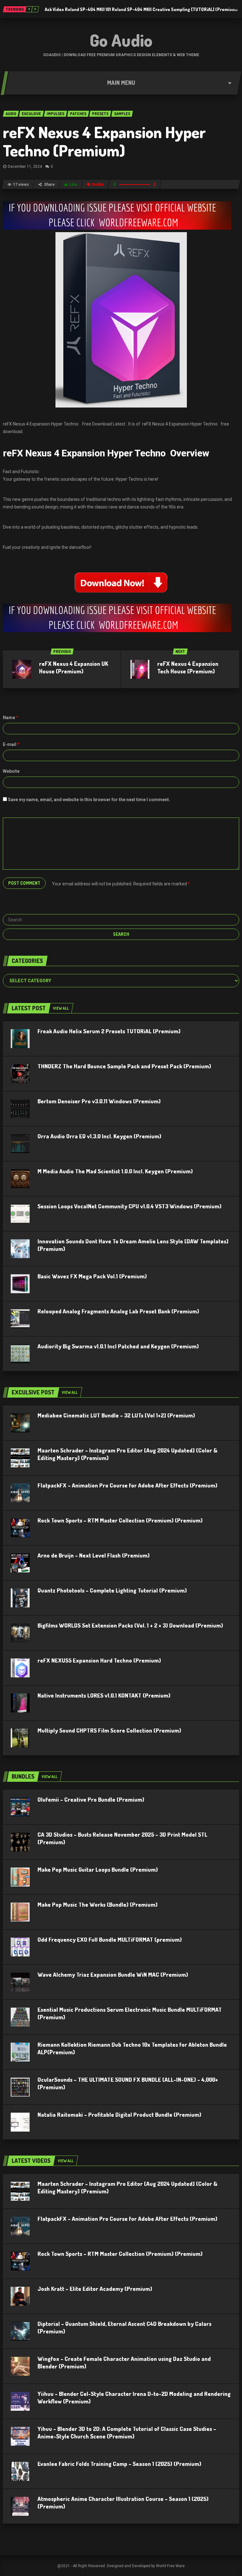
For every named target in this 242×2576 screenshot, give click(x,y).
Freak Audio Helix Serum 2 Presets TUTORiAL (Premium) (109, 1031)
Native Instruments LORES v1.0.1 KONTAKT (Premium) (104, 1695)
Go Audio (121, 40)
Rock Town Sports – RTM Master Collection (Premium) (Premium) (120, 1520)
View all (61, 1008)
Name (11, 718)
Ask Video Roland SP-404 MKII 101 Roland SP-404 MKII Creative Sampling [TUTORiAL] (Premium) (141, 9)
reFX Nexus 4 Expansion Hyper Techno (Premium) (104, 141)
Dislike (98, 185)
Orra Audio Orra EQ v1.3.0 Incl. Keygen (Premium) (99, 1136)
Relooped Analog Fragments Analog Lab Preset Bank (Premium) (118, 1311)
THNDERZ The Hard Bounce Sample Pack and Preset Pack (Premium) (124, 1066)
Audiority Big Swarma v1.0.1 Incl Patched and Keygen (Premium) (118, 1346)
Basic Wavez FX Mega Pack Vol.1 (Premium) (92, 1276)
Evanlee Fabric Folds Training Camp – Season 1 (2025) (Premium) (119, 2464)
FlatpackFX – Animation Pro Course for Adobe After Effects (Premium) (127, 1485)
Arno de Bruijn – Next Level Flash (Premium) (94, 1555)
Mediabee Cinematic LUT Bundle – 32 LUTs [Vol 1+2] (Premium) (116, 1415)
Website (11, 771)
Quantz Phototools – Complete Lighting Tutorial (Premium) (112, 1590)
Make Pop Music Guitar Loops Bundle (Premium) (98, 1869)
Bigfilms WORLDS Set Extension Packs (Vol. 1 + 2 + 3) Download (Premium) (130, 1625)
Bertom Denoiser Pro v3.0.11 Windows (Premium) (99, 1101)
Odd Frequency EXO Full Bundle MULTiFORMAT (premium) (110, 1939)
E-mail (11, 744)
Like (73, 185)
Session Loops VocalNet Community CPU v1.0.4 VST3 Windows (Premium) (130, 1206)
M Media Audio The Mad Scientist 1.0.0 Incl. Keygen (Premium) (115, 1171)
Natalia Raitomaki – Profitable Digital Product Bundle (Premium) (119, 2115)
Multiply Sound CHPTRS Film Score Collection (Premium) (109, 1730)
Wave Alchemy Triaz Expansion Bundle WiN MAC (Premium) (113, 1975)
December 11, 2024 (25, 167)
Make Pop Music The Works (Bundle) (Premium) (98, 1904)
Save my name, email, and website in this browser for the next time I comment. (89, 800)
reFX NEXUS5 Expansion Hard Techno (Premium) (99, 1660)
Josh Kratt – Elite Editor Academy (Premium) (95, 2289)
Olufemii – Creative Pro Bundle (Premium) (91, 1799)
